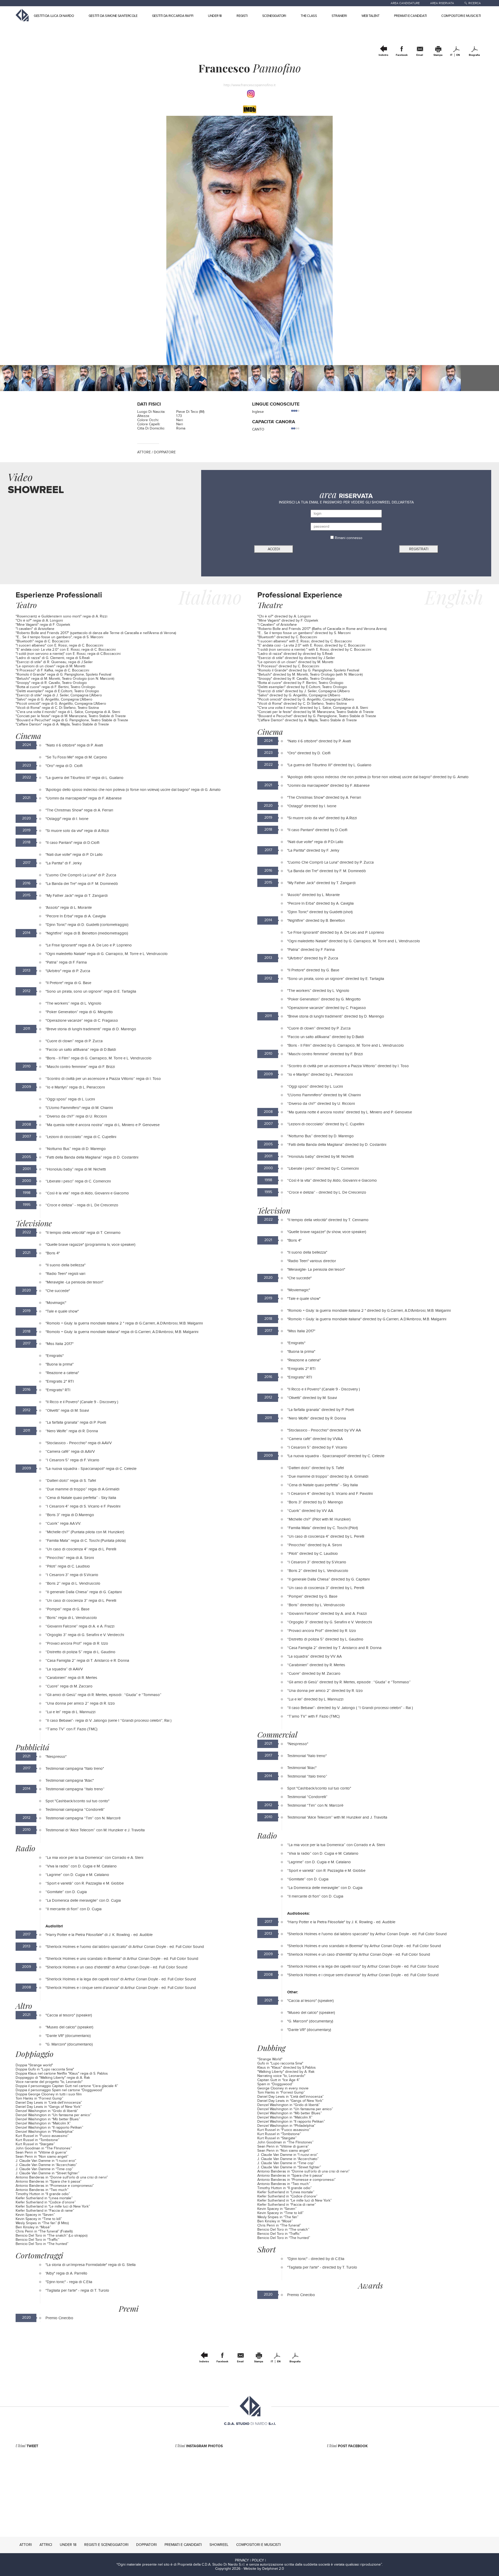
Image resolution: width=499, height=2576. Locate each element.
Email (420, 55)
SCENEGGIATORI (274, 16)
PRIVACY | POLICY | (250, 2560)
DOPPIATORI (146, 2545)
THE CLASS (309, 16)
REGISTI (242, 16)
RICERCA (475, 3)
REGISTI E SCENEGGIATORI (106, 2545)
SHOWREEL (219, 2545)
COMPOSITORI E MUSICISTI (461, 16)
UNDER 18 (215, 16)
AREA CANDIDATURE (405, 3)
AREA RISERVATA (442, 3)
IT (451, 55)
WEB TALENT (370, 16)
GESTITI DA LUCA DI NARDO (54, 16)
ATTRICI (46, 2545)
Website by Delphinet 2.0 (264, 2569)
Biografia (474, 55)
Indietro (383, 55)
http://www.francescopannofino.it (249, 85)
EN (458, 55)
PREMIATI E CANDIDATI (410, 16)
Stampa (438, 55)
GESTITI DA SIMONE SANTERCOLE (113, 16)
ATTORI (26, 2545)
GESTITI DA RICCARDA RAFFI (173, 16)
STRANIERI (339, 16)
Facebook (402, 55)
